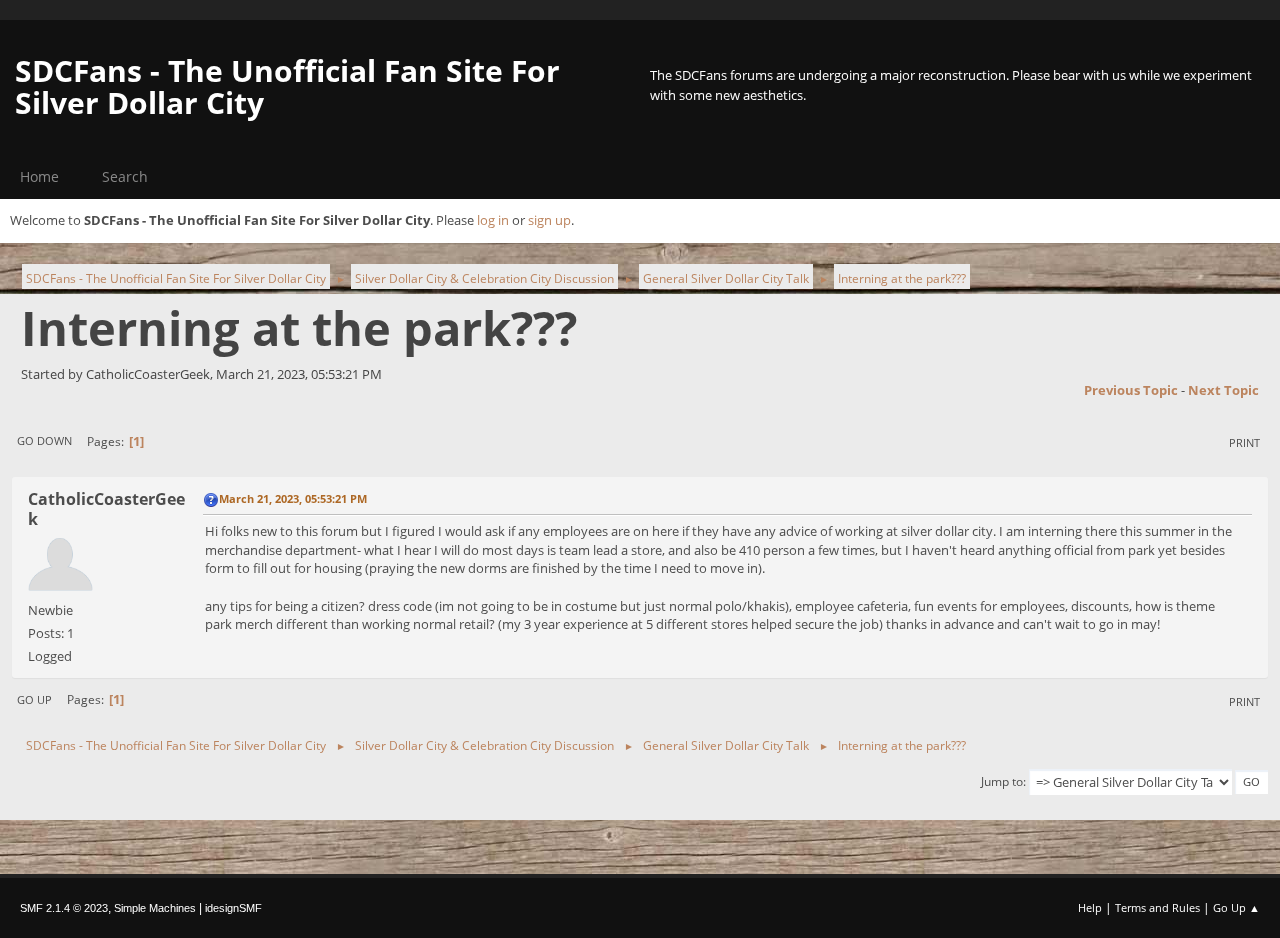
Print (1244, 442)
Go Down (44, 440)
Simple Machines (155, 908)
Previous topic (1131, 390)
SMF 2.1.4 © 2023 (64, 908)
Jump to (1002, 781)
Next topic (1223, 390)
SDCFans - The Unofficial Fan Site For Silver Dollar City (287, 86)
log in (493, 220)
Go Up (34, 699)
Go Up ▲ (1236, 907)
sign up (549, 220)
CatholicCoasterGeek (106, 509)
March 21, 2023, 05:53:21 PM (293, 498)
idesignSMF (233, 908)
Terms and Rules (1157, 907)
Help (1090, 907)
